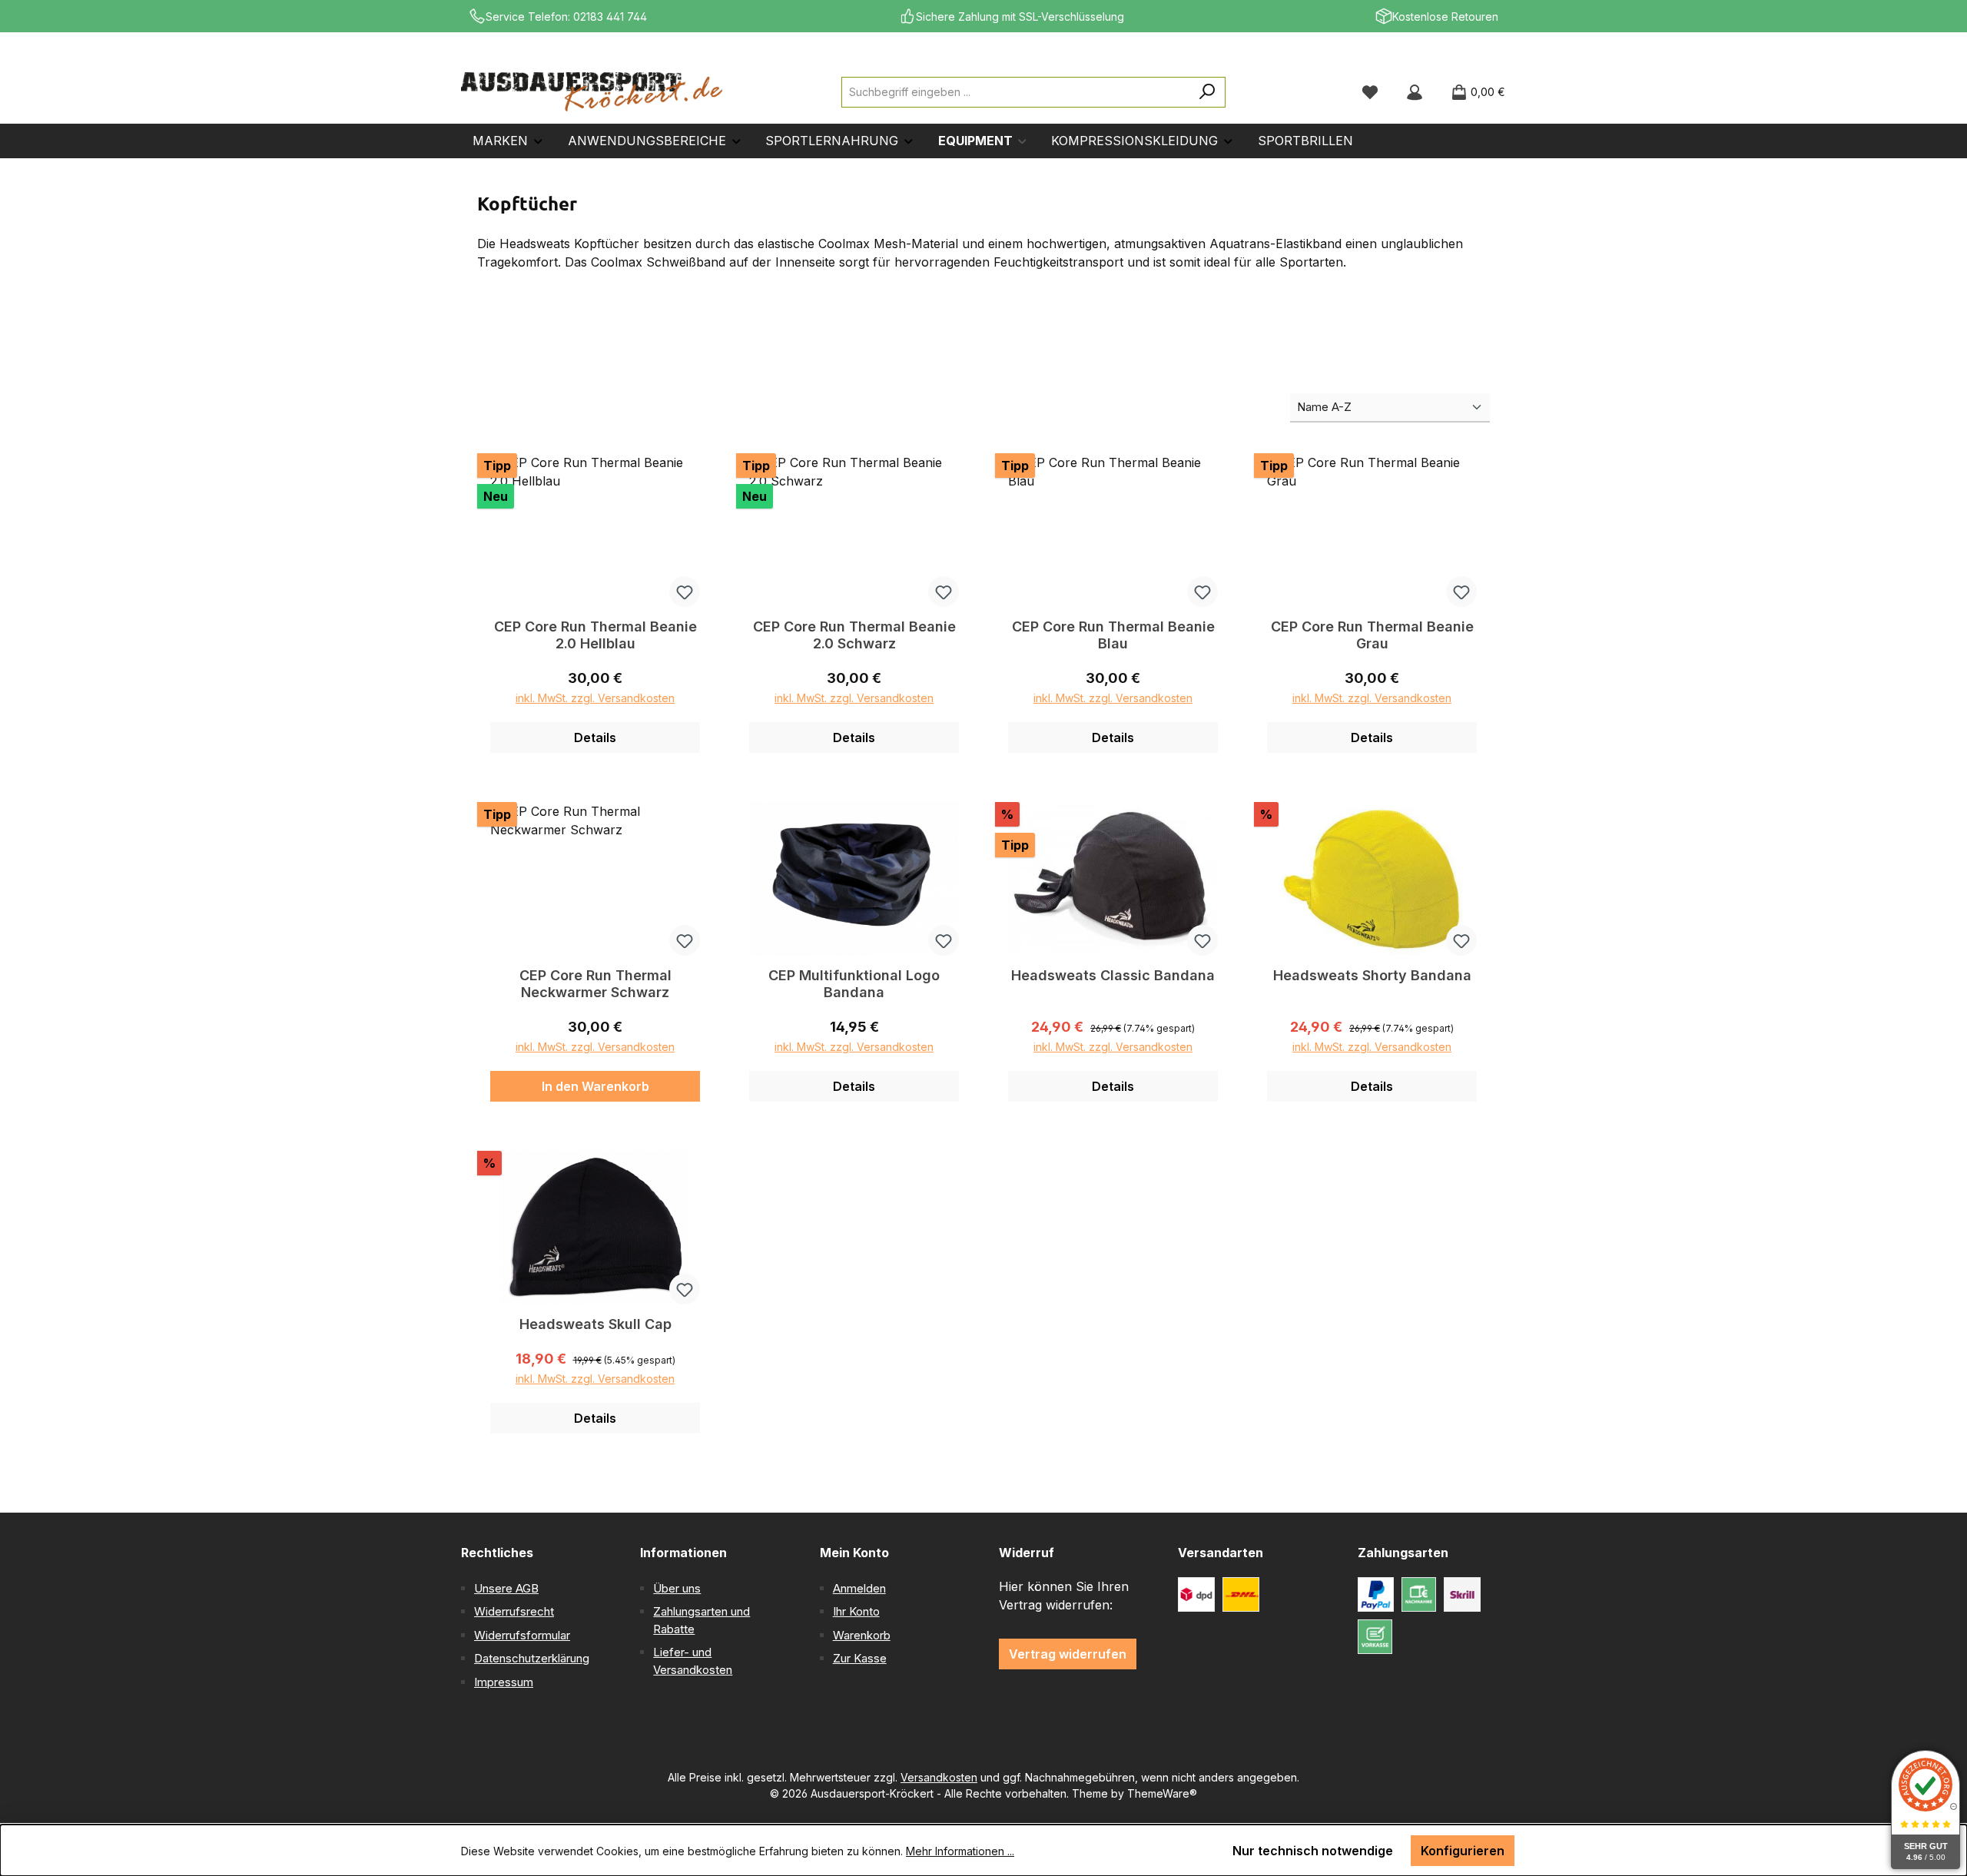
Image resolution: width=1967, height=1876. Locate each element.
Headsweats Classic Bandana (1113, 975)
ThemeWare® (1162, 1793)
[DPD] (1196, 1594)
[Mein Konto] (1415, 92)
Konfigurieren (1463, 1851)
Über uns (677, 1588)
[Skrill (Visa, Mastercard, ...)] (1462, 1594)
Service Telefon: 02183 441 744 (566, 17)
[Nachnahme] (1419, 1594)
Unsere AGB (506, 1588)
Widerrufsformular (522, 1635)
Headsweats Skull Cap (595, 1324)
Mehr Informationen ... (960, 1851)
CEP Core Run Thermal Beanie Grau (1372, 635)
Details (595, 737)
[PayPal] (1376, 1594)
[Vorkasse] (1375, 1637)
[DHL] (1241, 1594)
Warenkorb (862, 1635)
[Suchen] (1207, 92)
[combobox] (1016, 92)
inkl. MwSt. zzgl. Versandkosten (595, 698)
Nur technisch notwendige (1313, 1851)
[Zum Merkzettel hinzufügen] (685, 592)
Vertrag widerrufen (1068, 1654)
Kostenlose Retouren (1445, 17)
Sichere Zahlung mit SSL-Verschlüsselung (1020, 17)
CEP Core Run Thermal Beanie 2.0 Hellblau (595, 635)
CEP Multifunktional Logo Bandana (854, 984)
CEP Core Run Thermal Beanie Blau (1113, 635)
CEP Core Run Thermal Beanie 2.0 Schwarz (854, 635)
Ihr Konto (856, 1611)
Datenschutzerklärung (532, 1658)
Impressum (504, 1682)
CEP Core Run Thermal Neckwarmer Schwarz (595, 984)
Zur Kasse (860, 1658)
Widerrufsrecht (514, 1611)
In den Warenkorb (595, 1086)
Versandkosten (939, 1777)
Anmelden (859, 1588)
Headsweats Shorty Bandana (1372, 975)
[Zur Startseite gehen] (592, 92)
